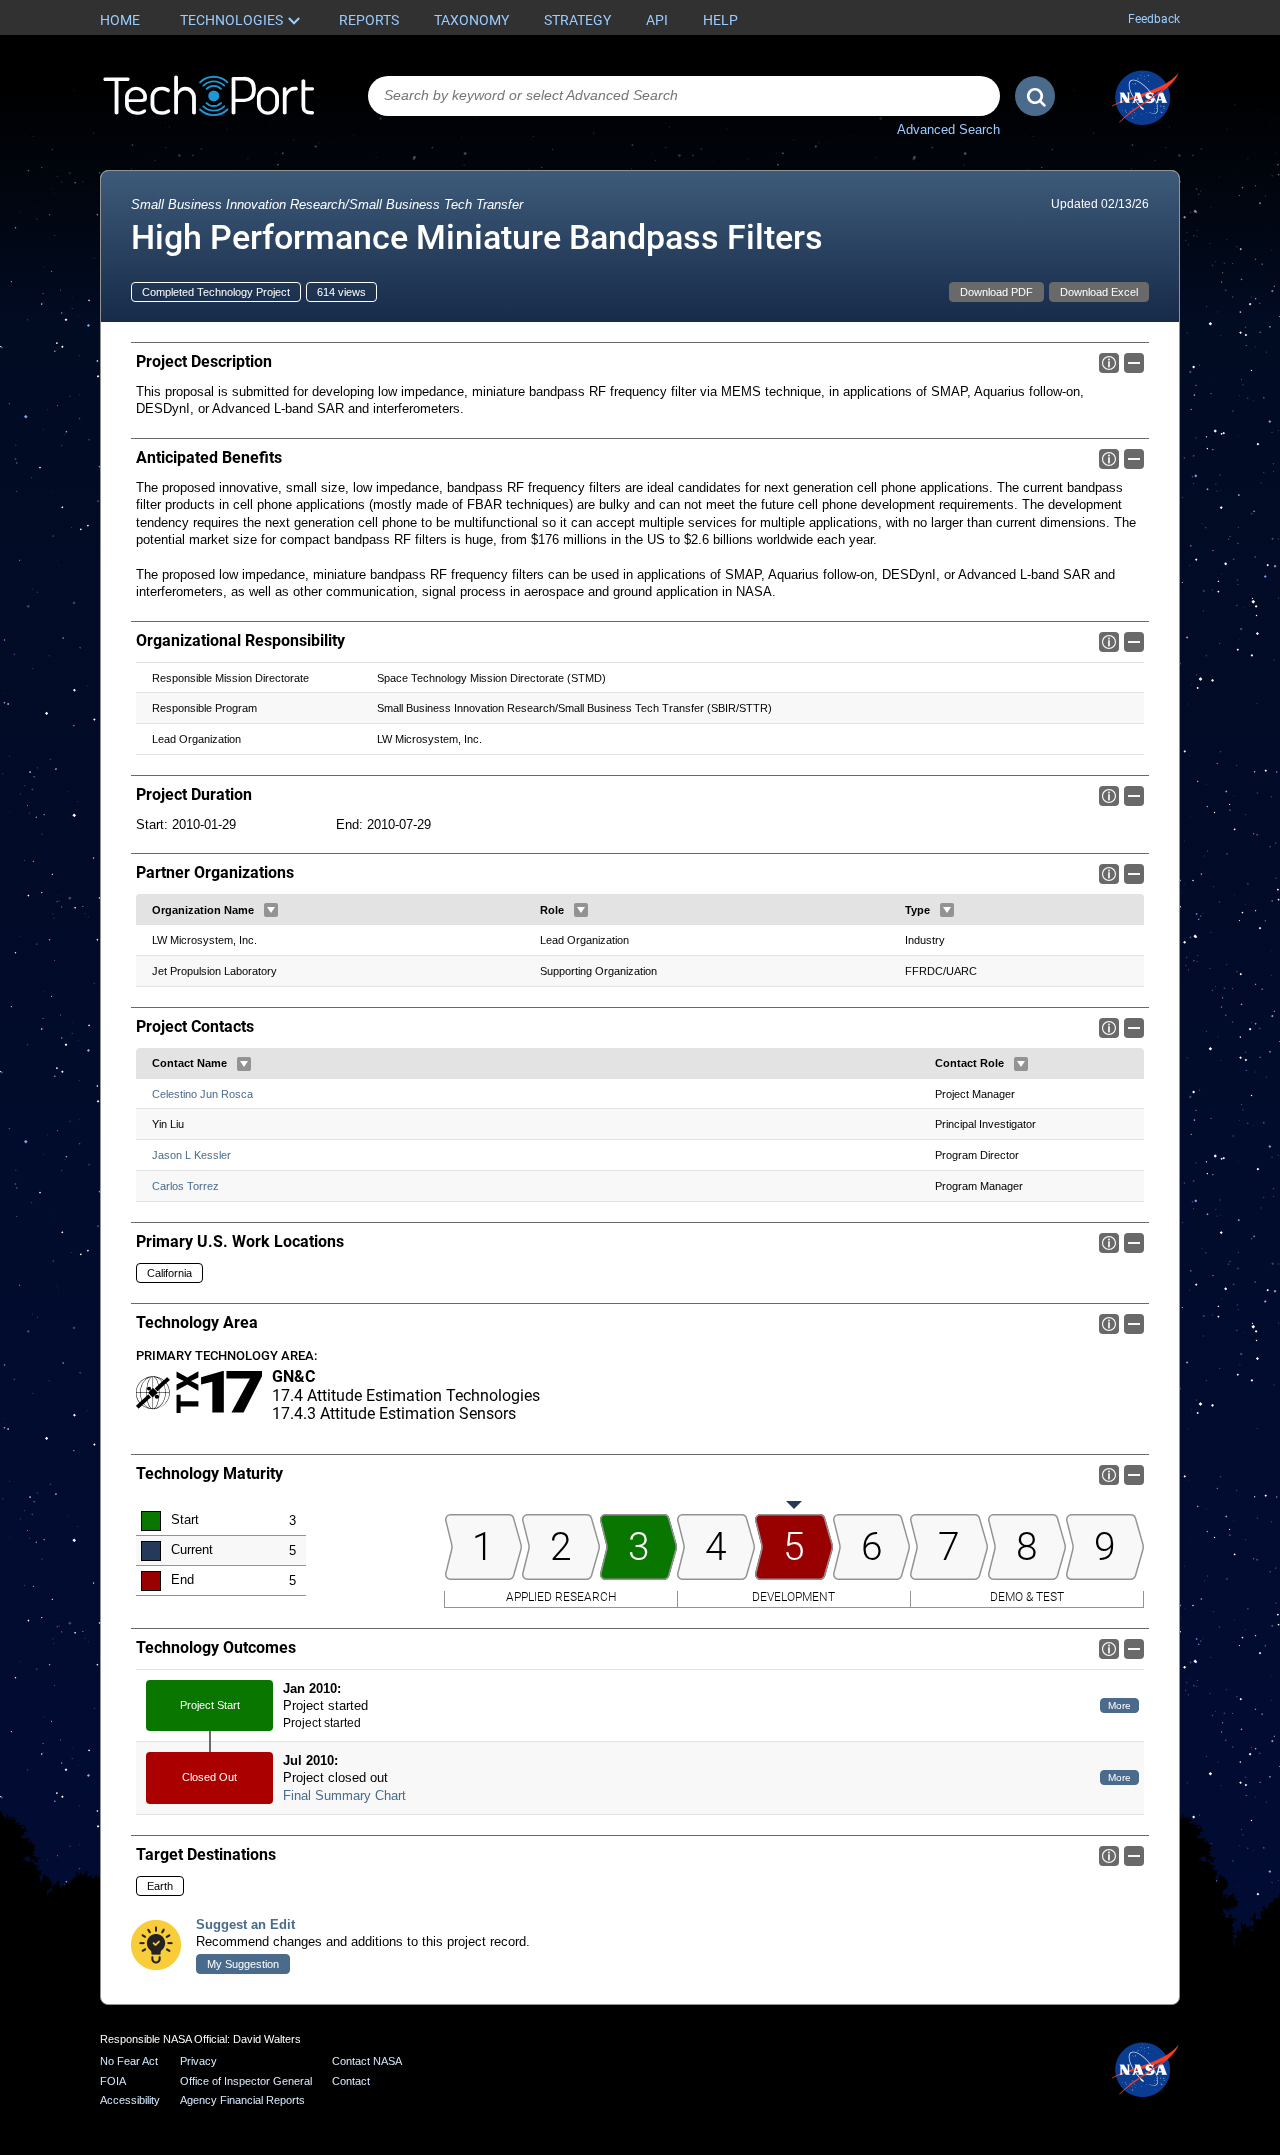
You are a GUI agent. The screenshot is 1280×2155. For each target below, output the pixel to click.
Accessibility (130, 2100)
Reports (369, 20)
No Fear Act (129, 2061)
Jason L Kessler (191, 1155)
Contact (351, 2081)
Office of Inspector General (246, 2081)
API (657, 20)
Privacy (198, 2061)
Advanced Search (948, 129)
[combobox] (684, 96)
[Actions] (271, 910)
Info (1109, 363)
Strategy (577, 20)
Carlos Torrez (185, 1186)
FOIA (113, 2081)
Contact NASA (367, 2061)
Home (120, 20)
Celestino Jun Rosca (202, 1094)
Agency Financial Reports (242, 2100)
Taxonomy (471, 20)
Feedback (1154, 19)
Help (720, 20)
